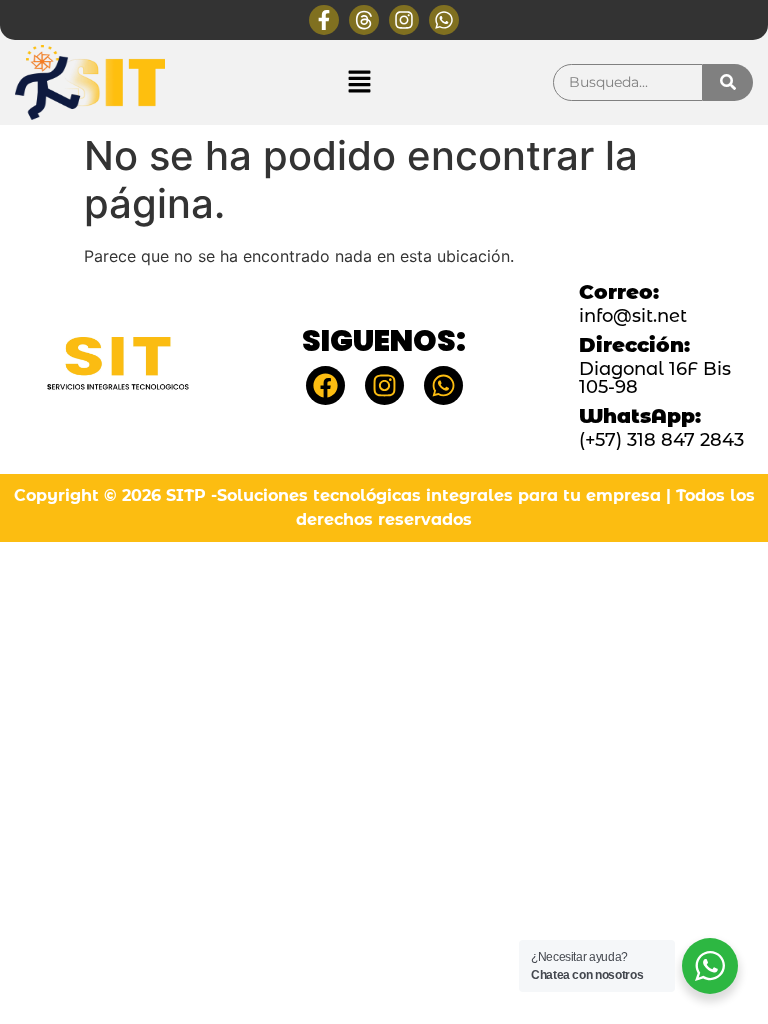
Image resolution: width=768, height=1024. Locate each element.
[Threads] (364, 20)
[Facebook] (325, 385)
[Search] (728, 82)
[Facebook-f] (324, 20)
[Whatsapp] (444, 20)
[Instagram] (404, 20)
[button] (359, 82)
